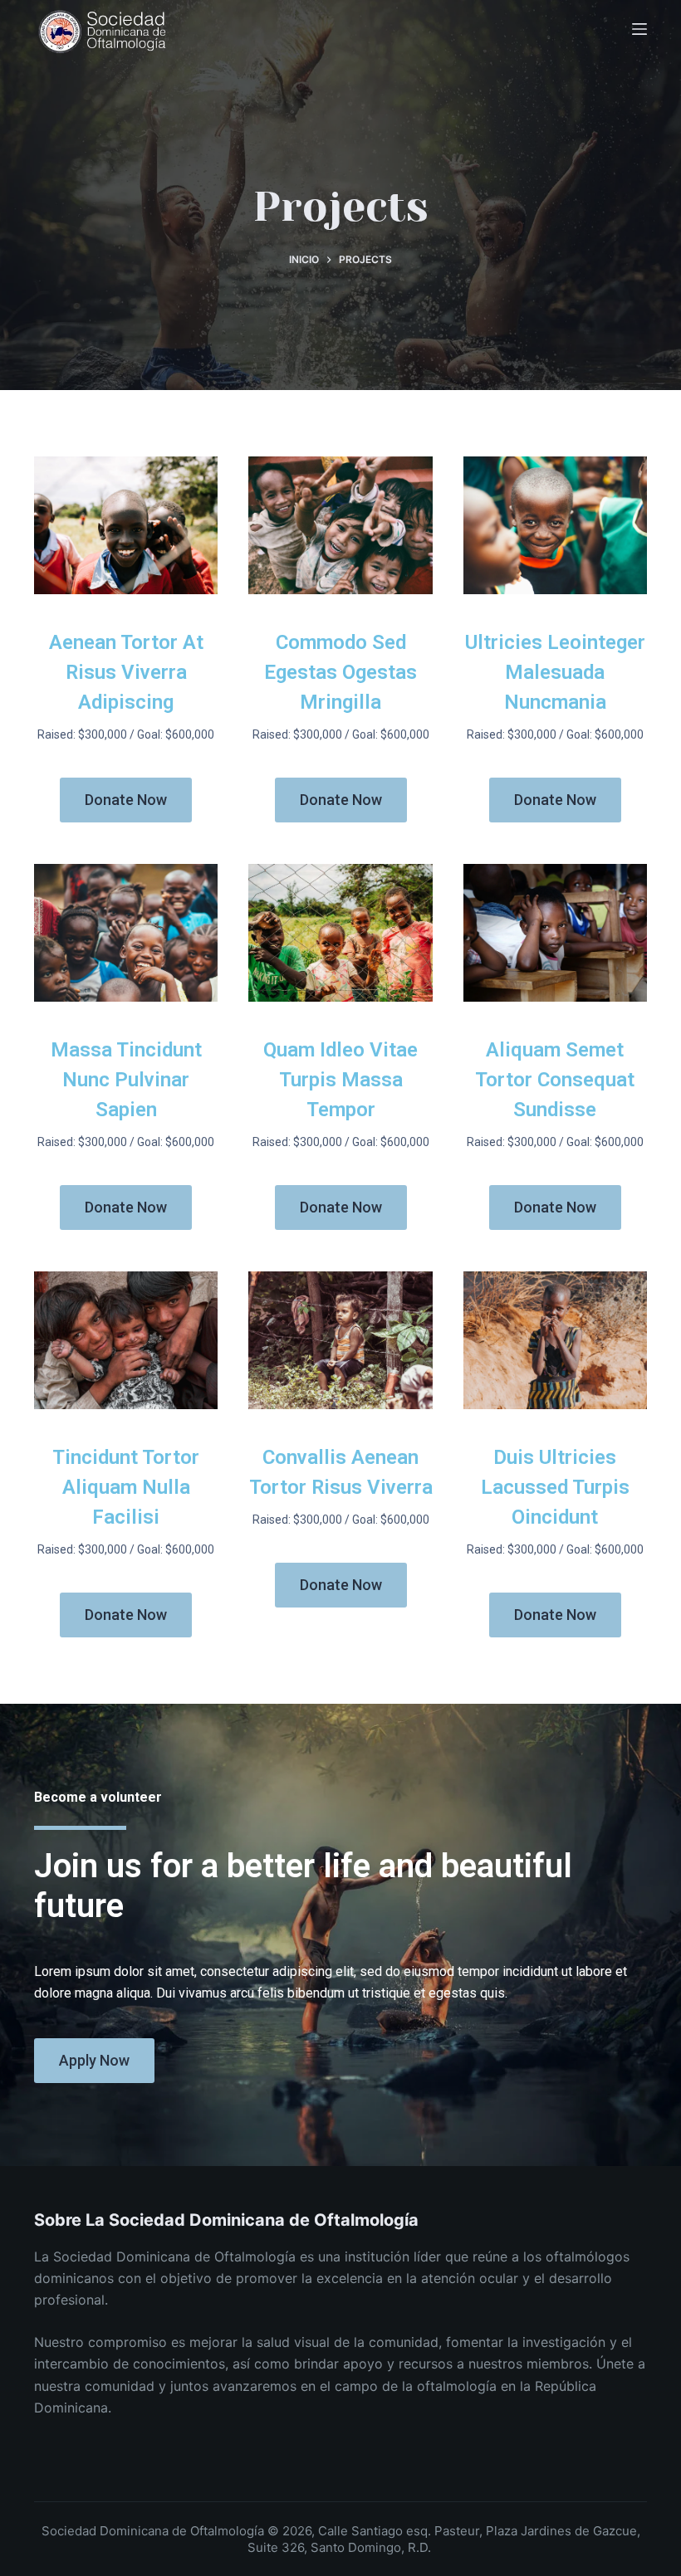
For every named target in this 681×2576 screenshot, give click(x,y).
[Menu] (639, 29)
